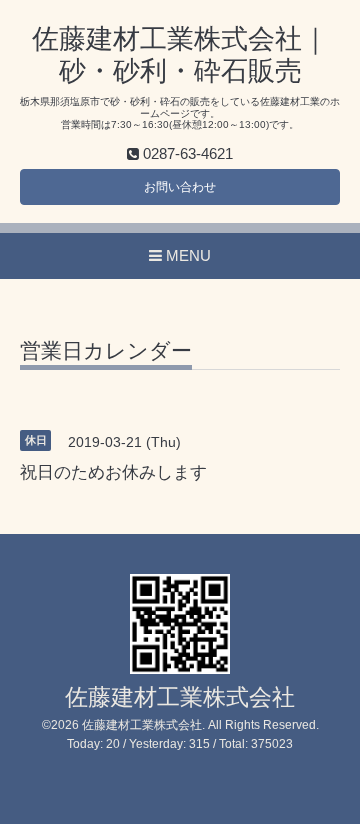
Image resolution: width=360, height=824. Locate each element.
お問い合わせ (180, 187)
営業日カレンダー (106, 351)
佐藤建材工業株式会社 (180, 697)
